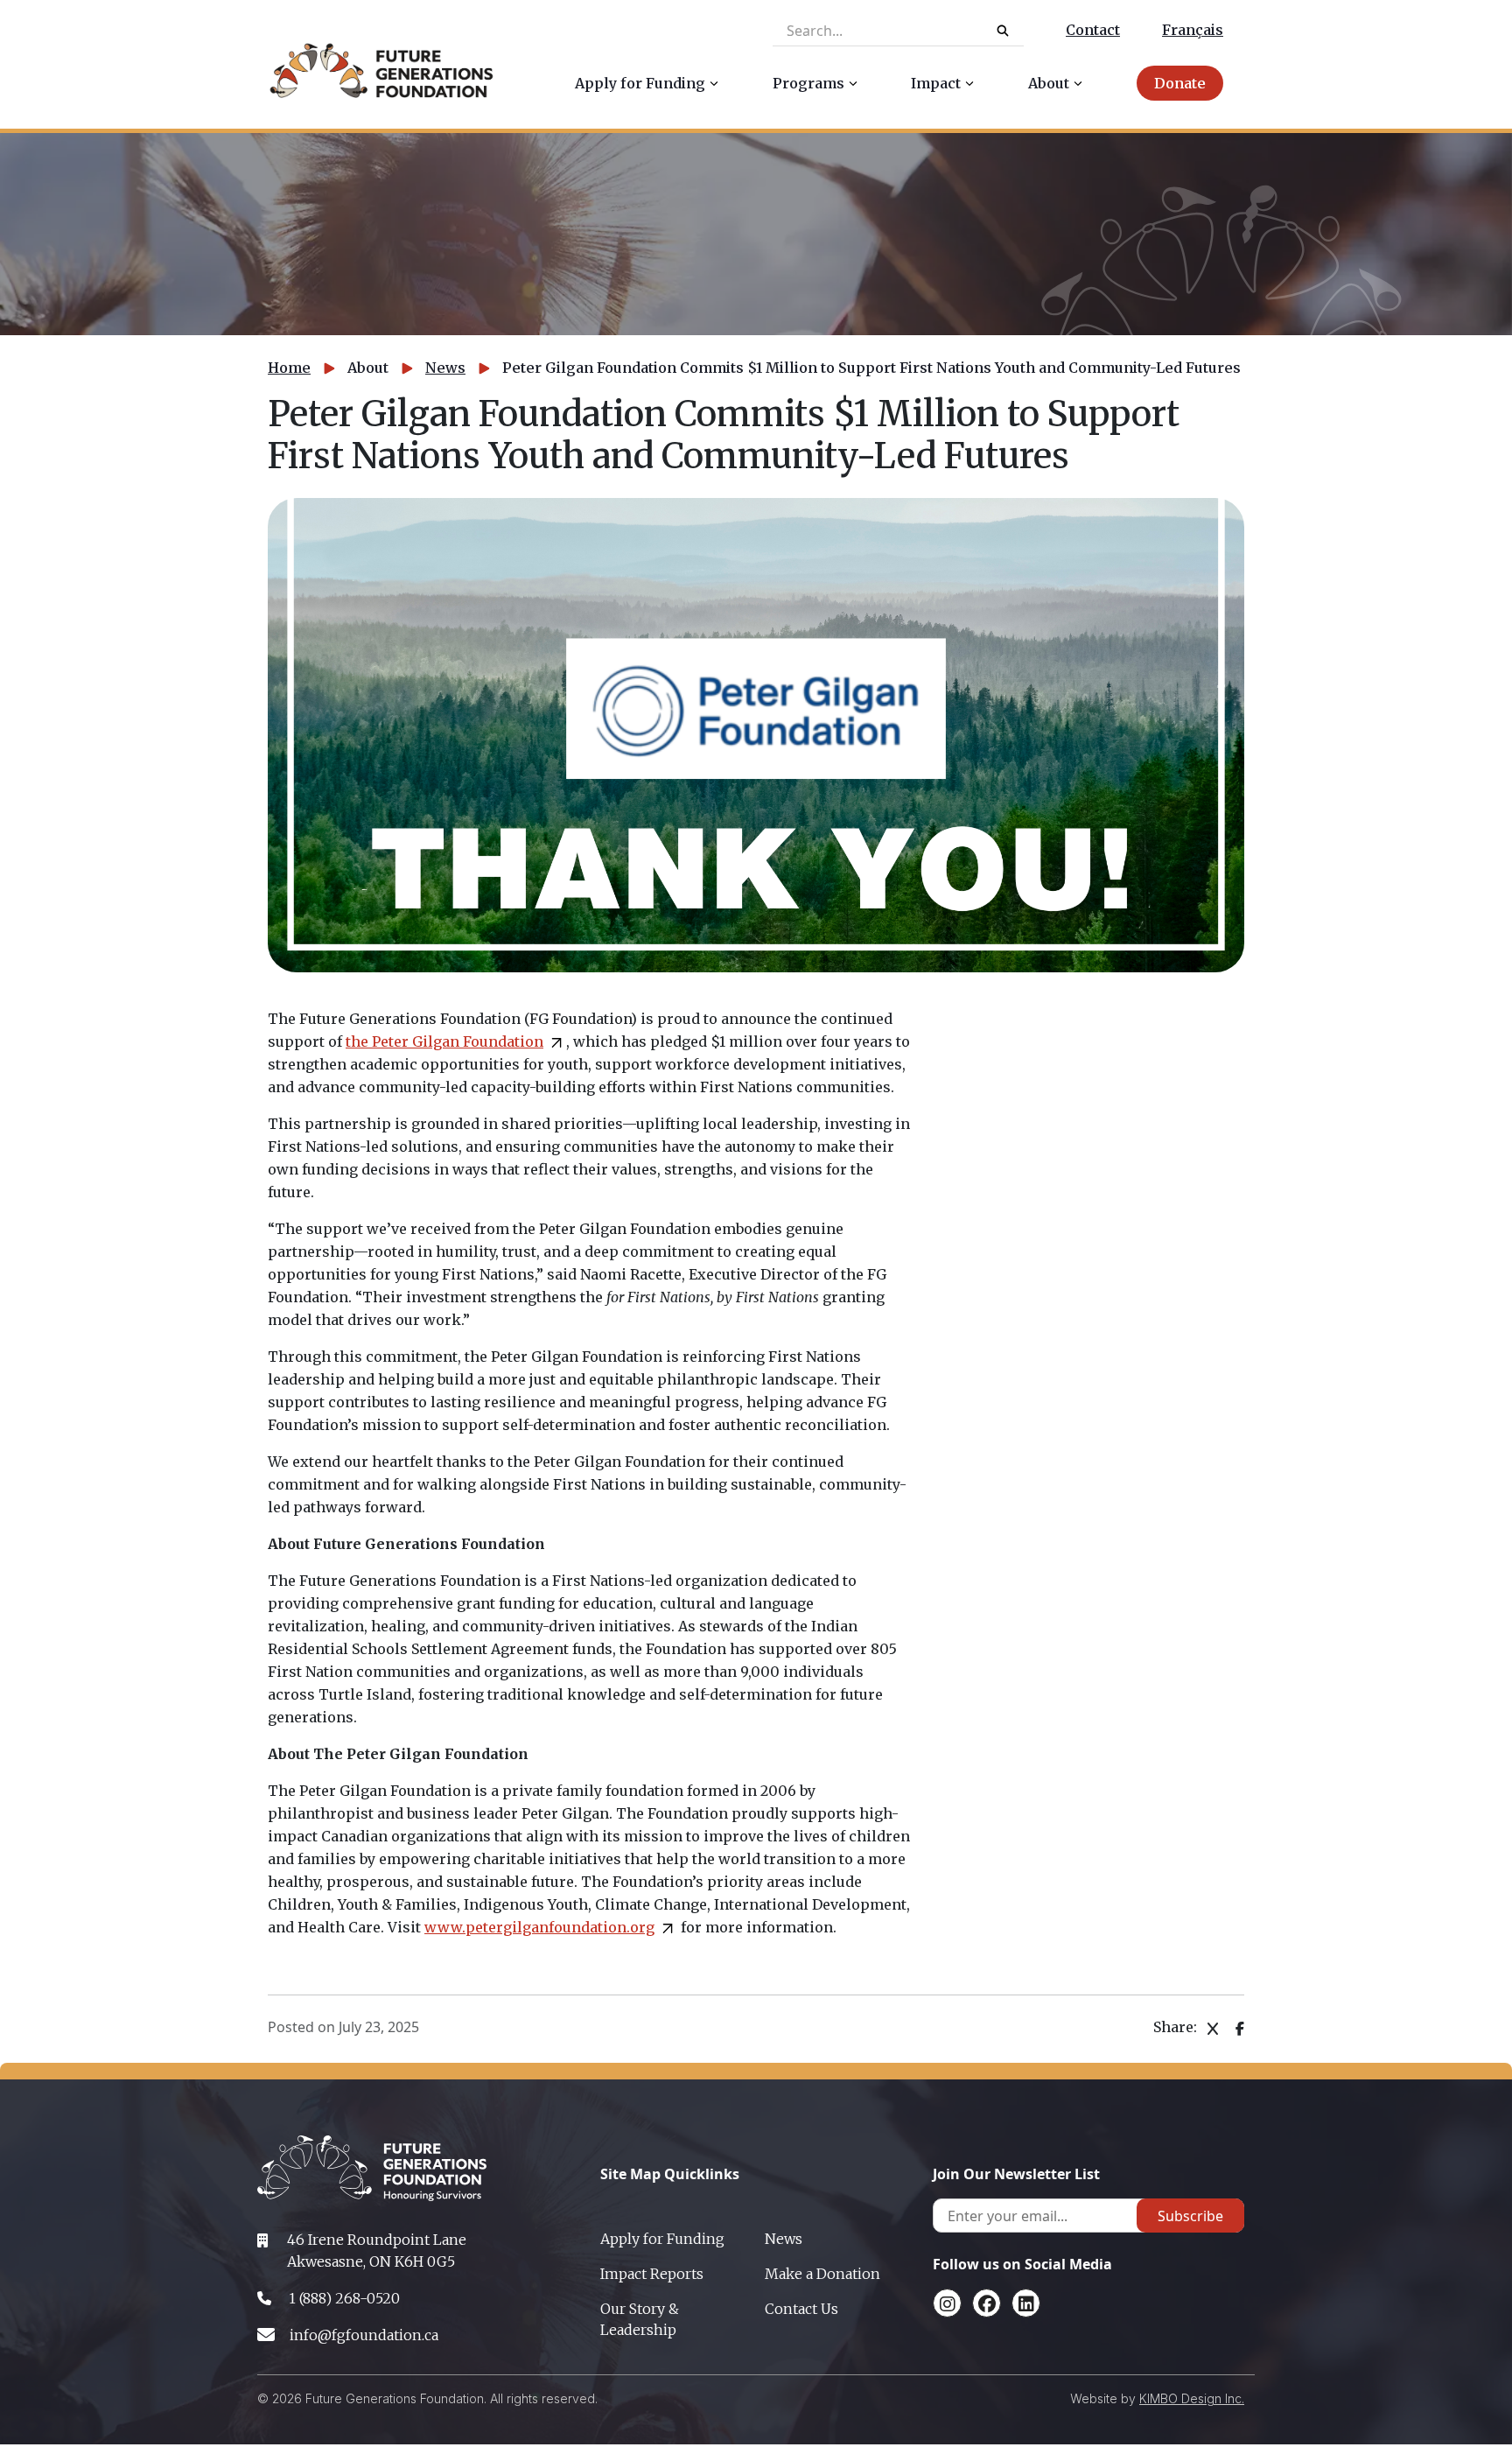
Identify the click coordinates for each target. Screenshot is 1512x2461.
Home (289, 368)
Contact (1093, 30)
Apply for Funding (662, 2239)
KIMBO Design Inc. (1192, 2398)
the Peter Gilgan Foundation (444, 1041)
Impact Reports (652, 2274)
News (445, 368)
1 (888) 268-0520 (344, 2298)
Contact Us (801, 2309)
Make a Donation (822, 2274)
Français (1193, 30)
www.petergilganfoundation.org (539, 1927)
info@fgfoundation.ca (364, 2335)
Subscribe (1190, 2216)
